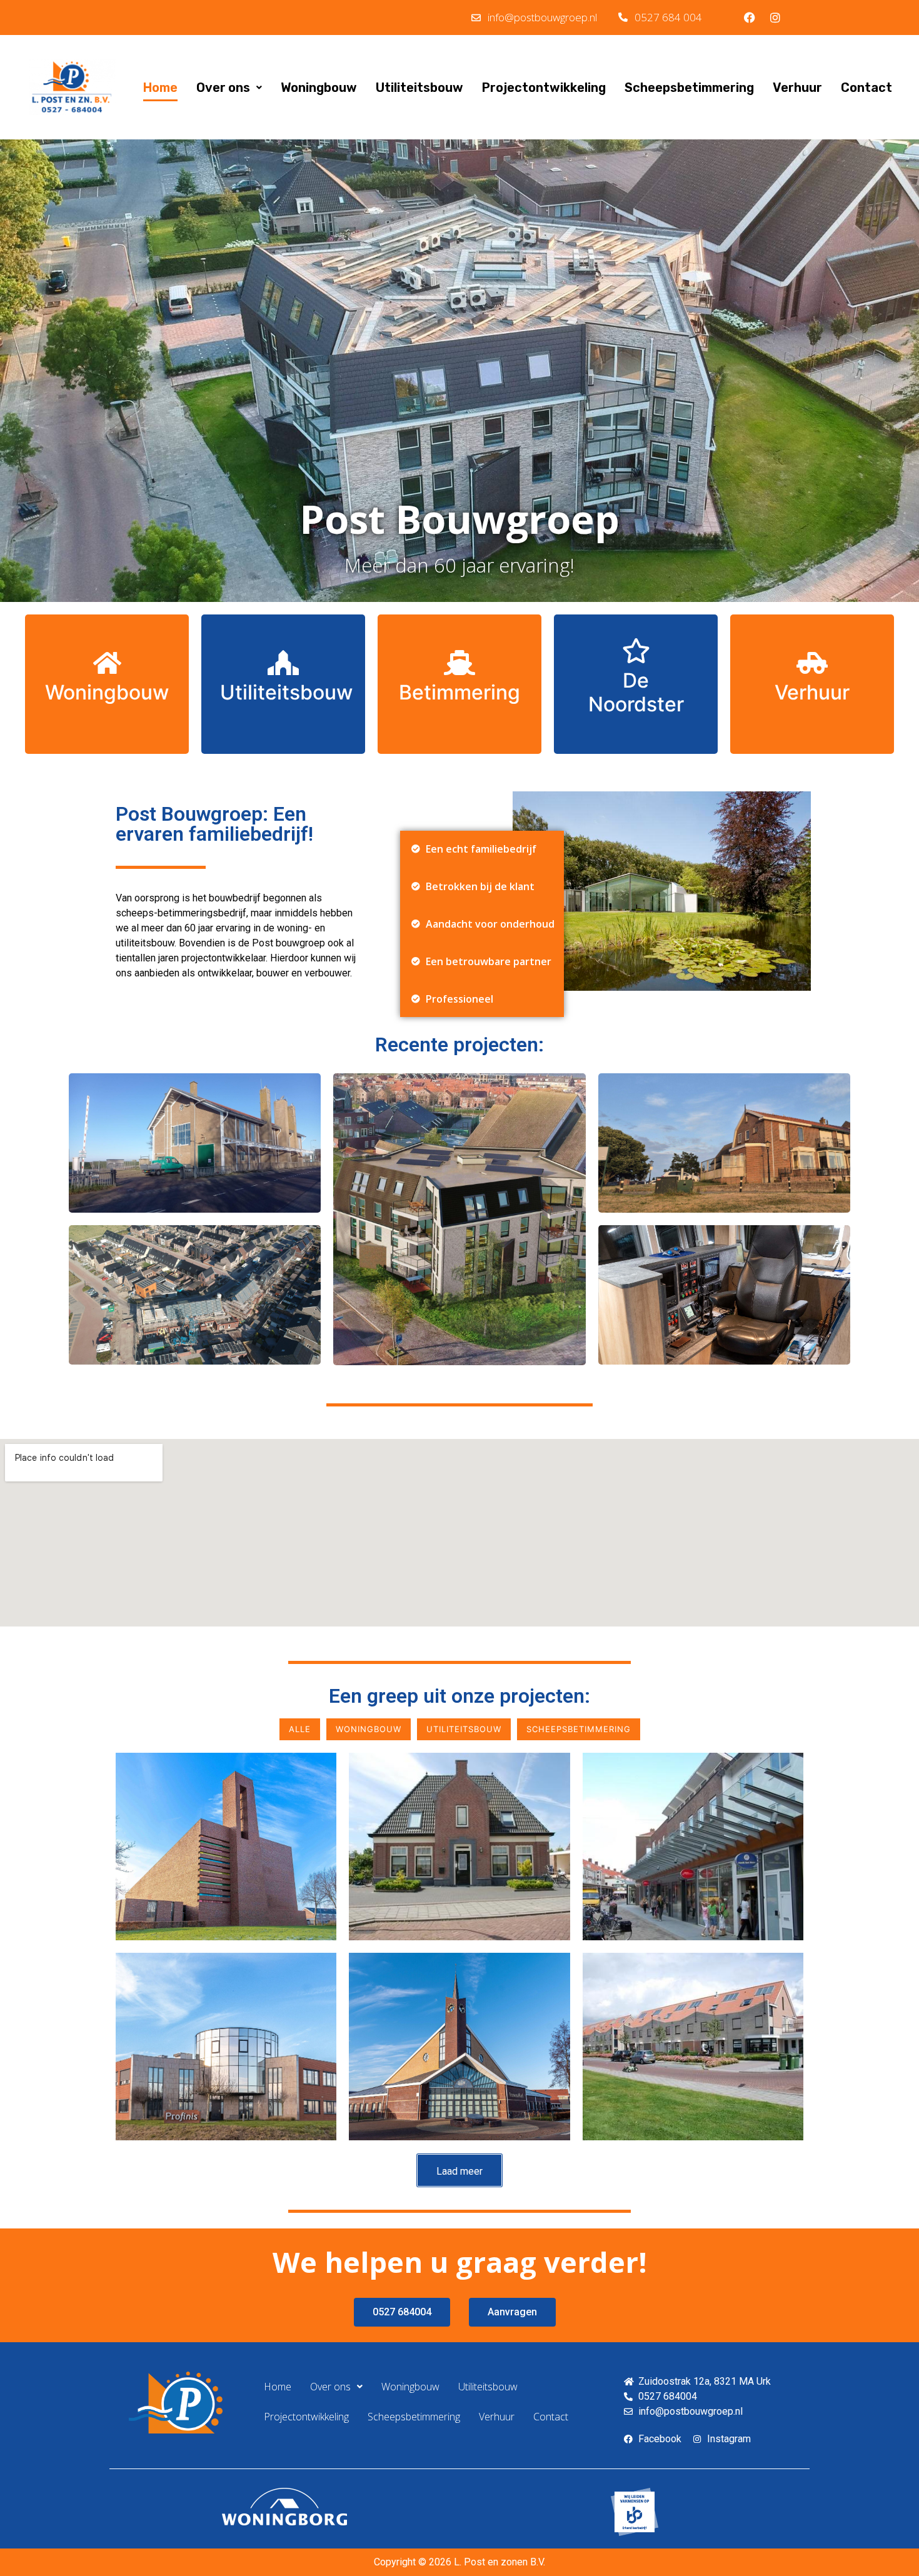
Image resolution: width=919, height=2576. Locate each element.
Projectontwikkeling (544, 88)
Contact (866, 88)
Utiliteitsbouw (419, 88)
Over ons (223, 88)
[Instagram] (775, 18)
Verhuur (797, 88)
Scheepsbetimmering (689, 88)
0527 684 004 (668, 17)
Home (160, 88)
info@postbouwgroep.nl (542, 17)
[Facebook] (750, 18)
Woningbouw (319, 88)
